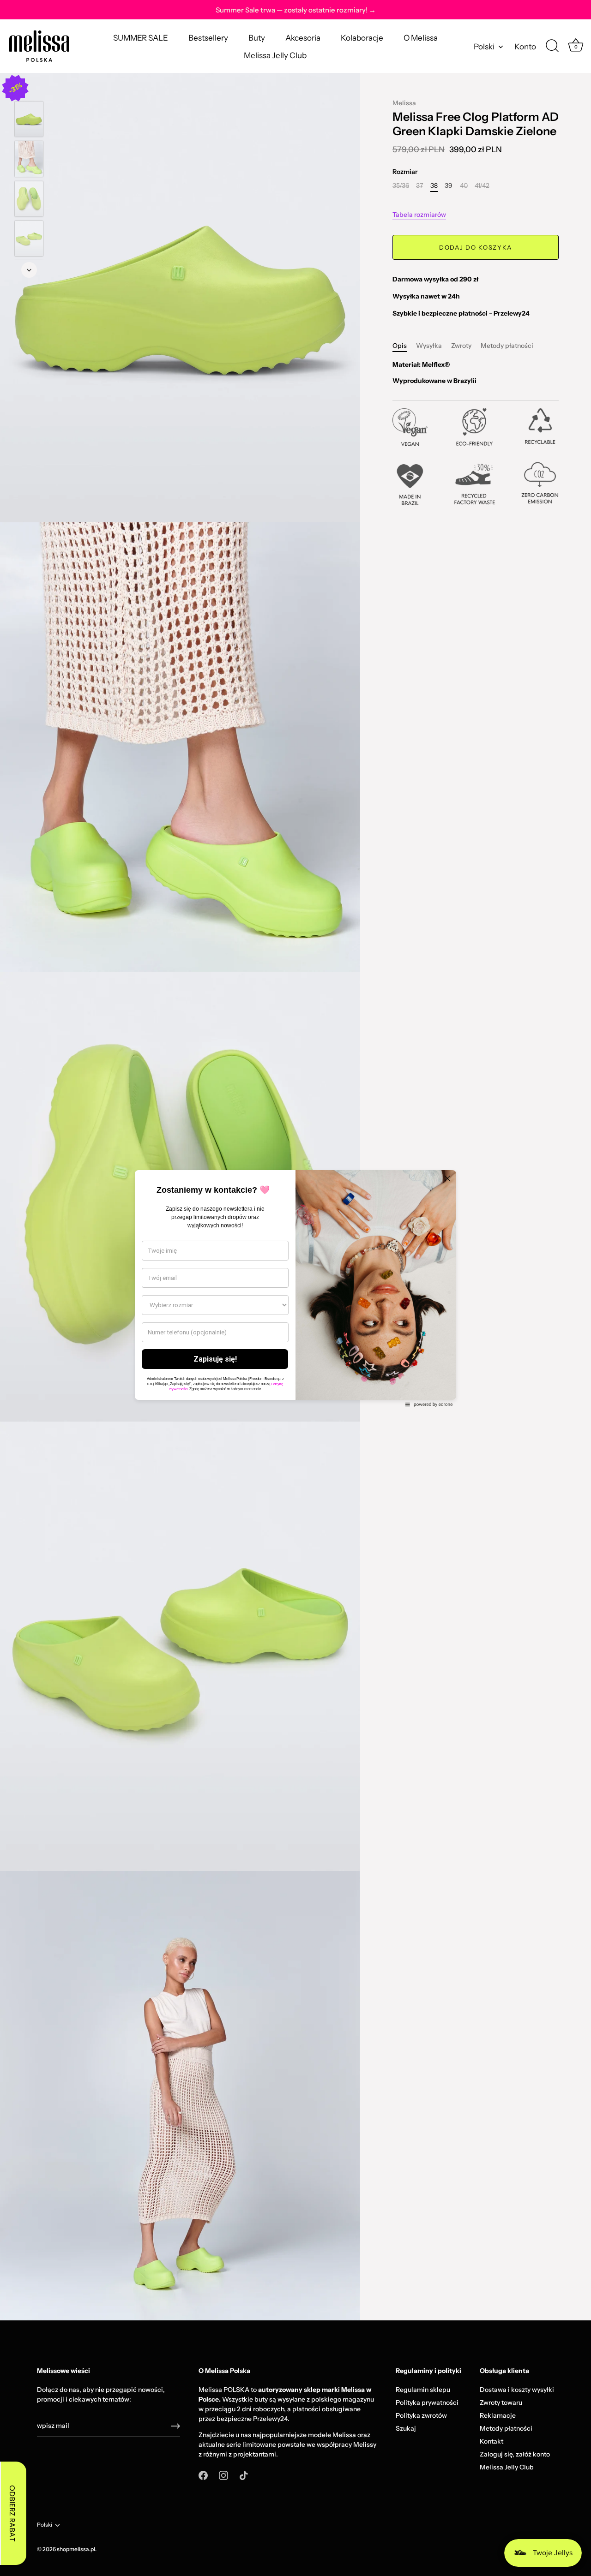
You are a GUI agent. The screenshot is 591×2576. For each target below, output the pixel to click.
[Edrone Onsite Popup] (295, 1288)
